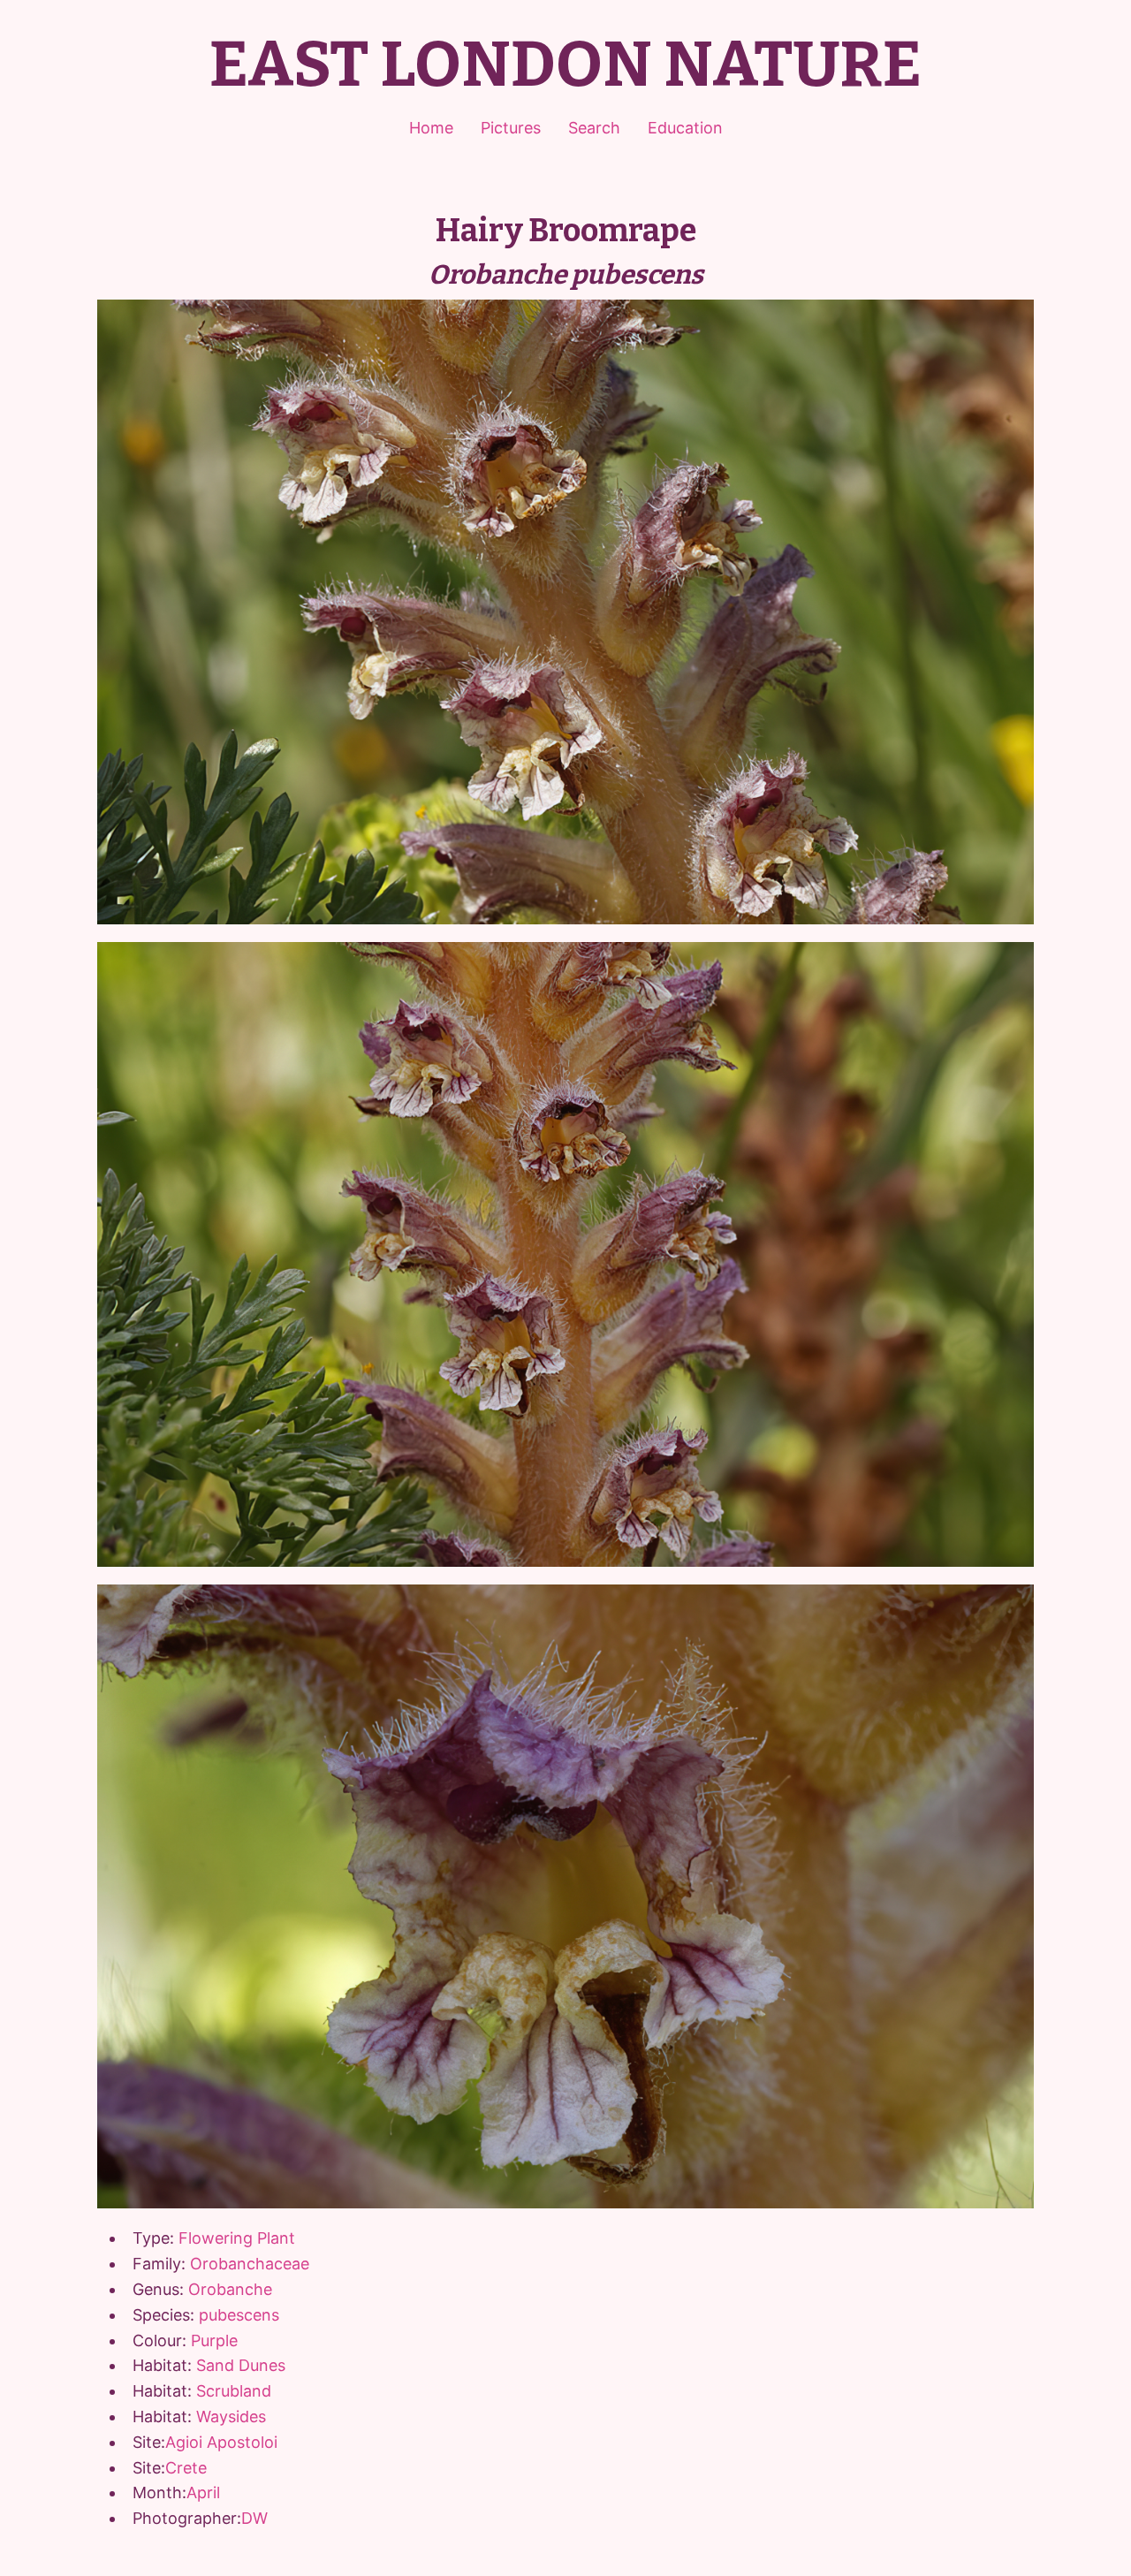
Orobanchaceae (250, 2264)
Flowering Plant (237, 2238)
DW (254, 2518)
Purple (214, 2340)
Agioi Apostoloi (221, 2442)
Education (685, 128)
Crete (186, 2468)
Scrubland (234, 2391)
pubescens (239, 2315)
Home (431, 128)
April (203, 2492)
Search (594, 128)
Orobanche (230, 2289)
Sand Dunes (241, 2365)
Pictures (511, 128)
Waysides (231, 2416)
